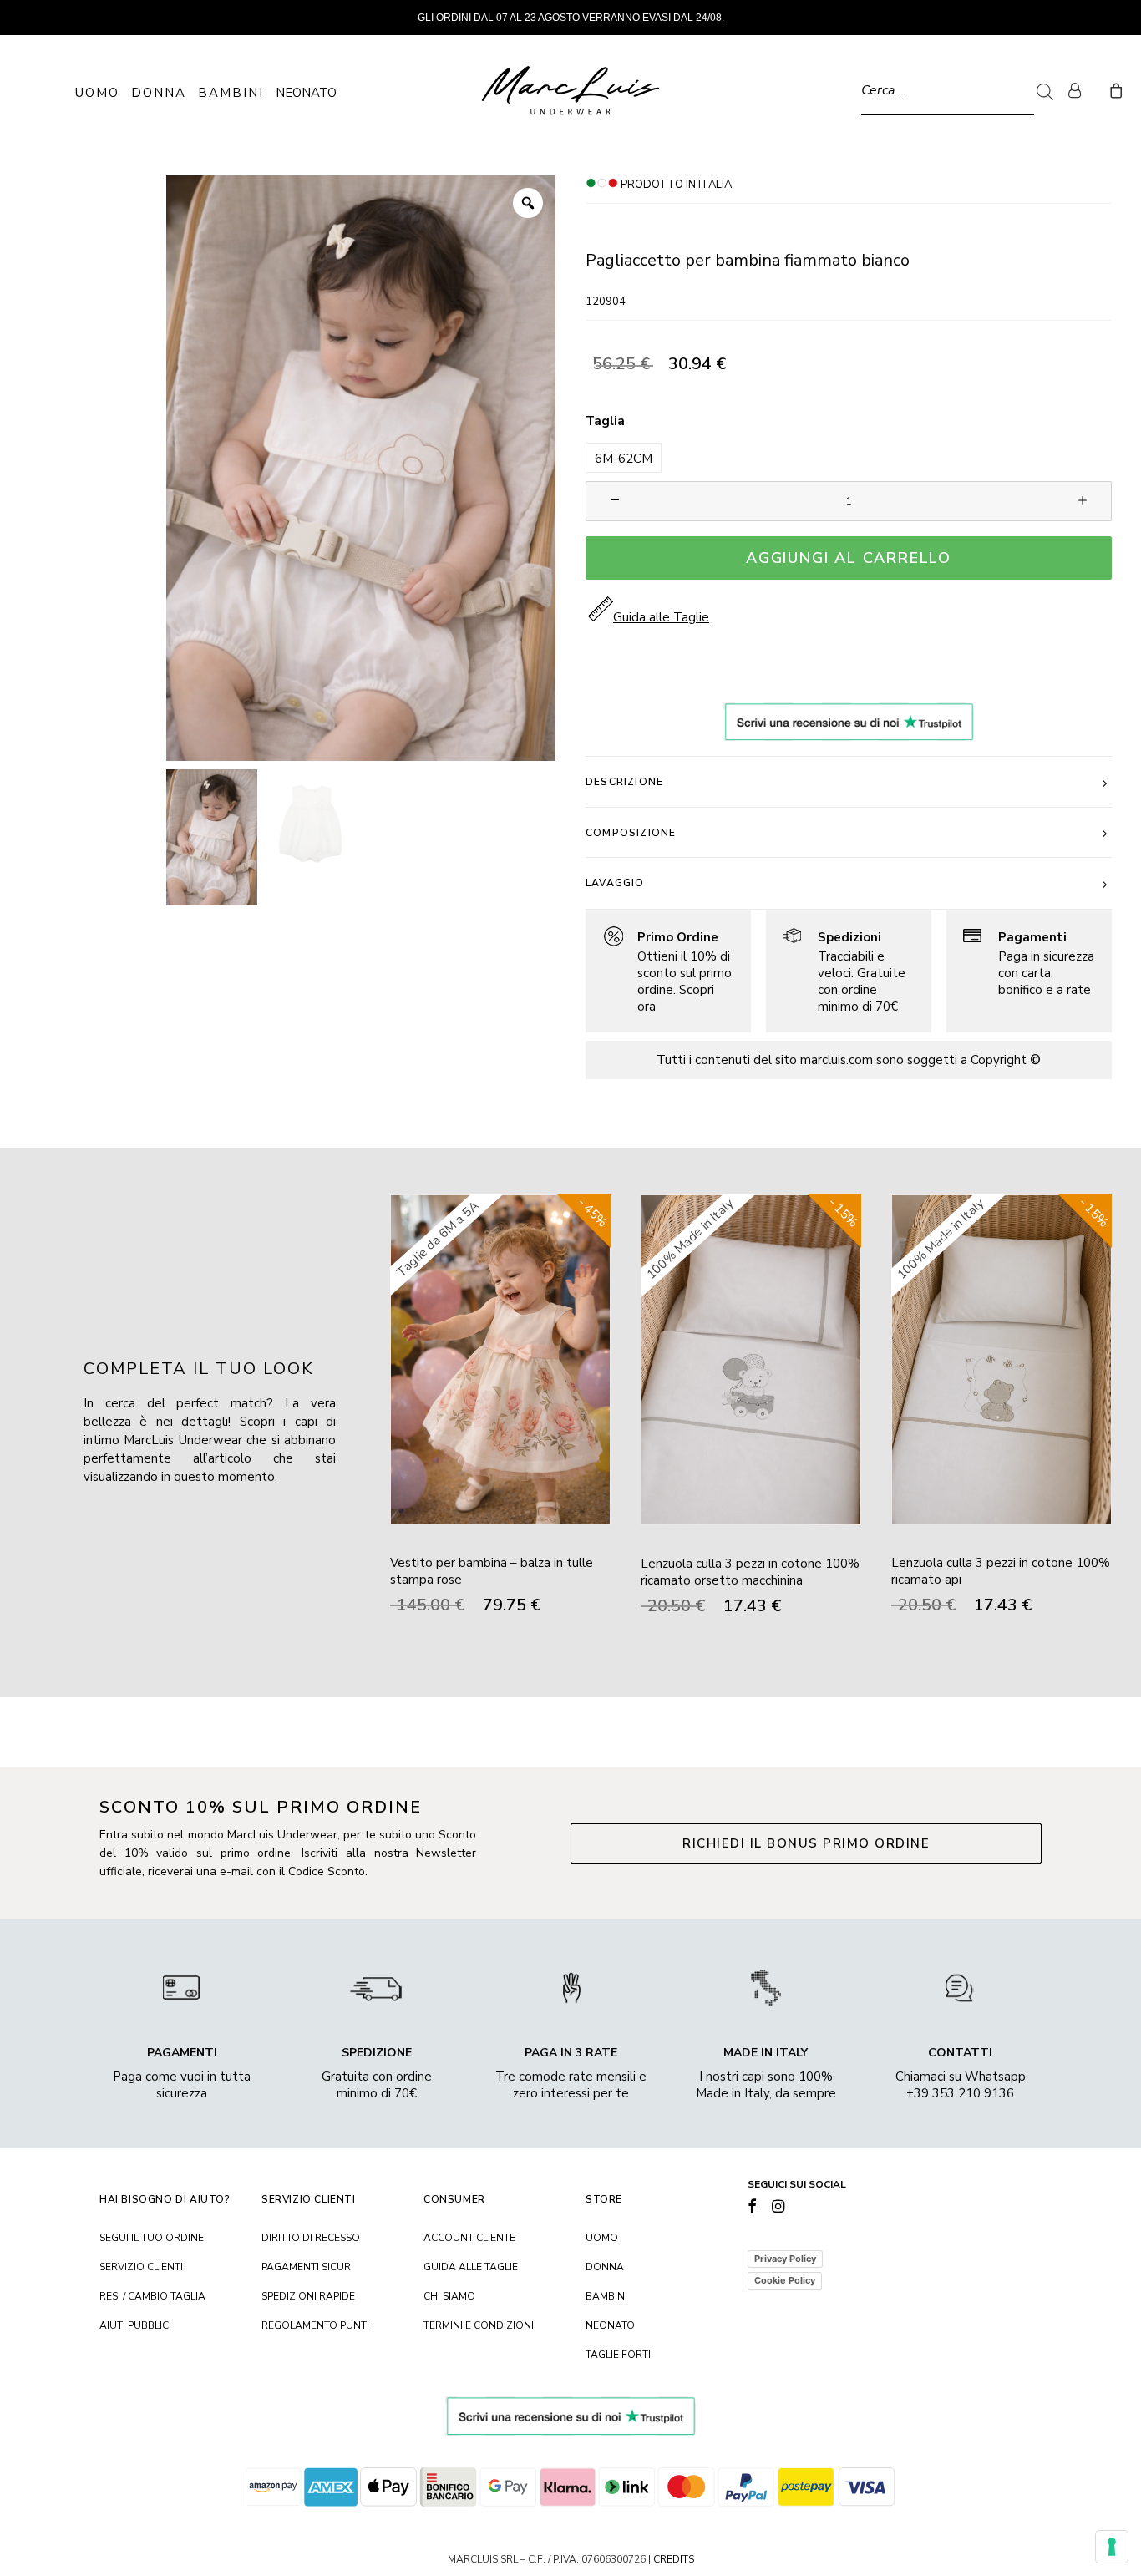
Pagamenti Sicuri (307, 2267)
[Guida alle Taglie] (661, 971)
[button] (624, 458)
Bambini (231, 93)
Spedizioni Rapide (308, 2296)
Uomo (97, 93)
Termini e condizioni (479, 2325)
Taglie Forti (618, 2355)
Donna (159, 93)
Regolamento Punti (315, 2325)
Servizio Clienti (141, 2267)
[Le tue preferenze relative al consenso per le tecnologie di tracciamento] (1112, 2547)
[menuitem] (1082, 90)
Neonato (306, 93)
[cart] (1114, 90)
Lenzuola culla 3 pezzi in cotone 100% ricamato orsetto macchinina (750, 1572)
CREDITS (674, 2559)
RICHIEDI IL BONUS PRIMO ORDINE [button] (806, 1843)
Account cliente (469, 2238)
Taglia (605, 421)
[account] (1082, 90)
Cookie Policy (785, 2280)
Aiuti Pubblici (135, 2325)
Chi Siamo (449, 2296)
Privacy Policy (785, 2259)
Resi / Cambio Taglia (152, 2296)
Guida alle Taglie (471, 2267)
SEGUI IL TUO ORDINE (152, 2238)
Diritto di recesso (311, 2238)
